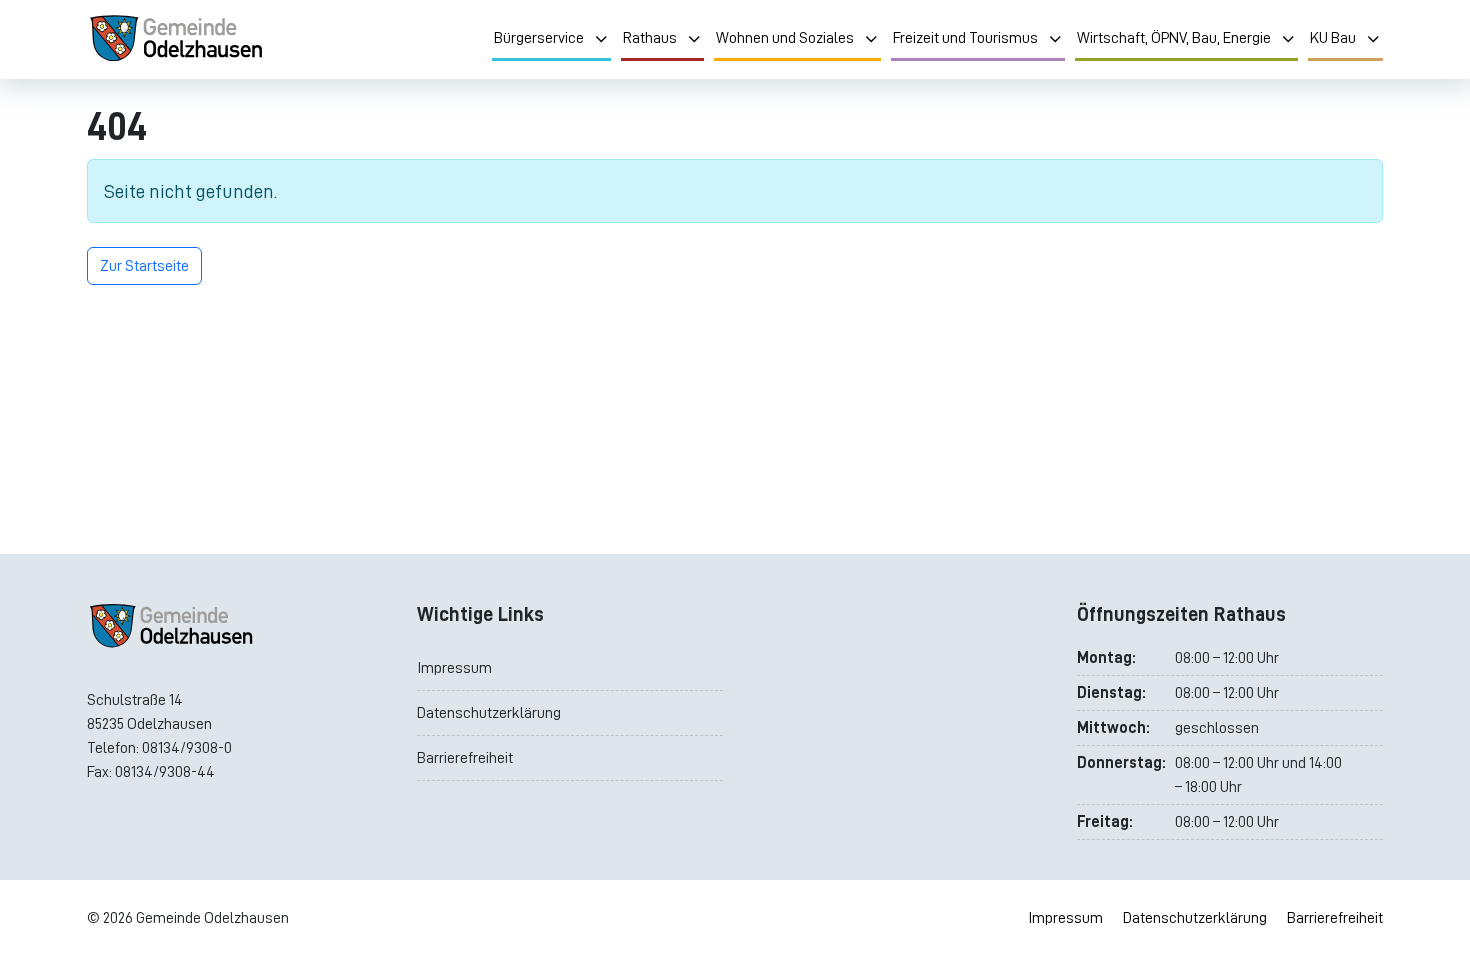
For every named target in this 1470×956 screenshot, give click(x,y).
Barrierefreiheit (465, 758)
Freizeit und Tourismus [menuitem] (965, 38)
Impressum (454, 668)
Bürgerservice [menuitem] (539, 38)
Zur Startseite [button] (144, 266)
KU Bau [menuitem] (1333, 38)
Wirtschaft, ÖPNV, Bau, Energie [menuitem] (1174, 38)
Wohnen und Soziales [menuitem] (785, 38)
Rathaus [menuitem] (650, 38)
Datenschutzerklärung (489, 713)
